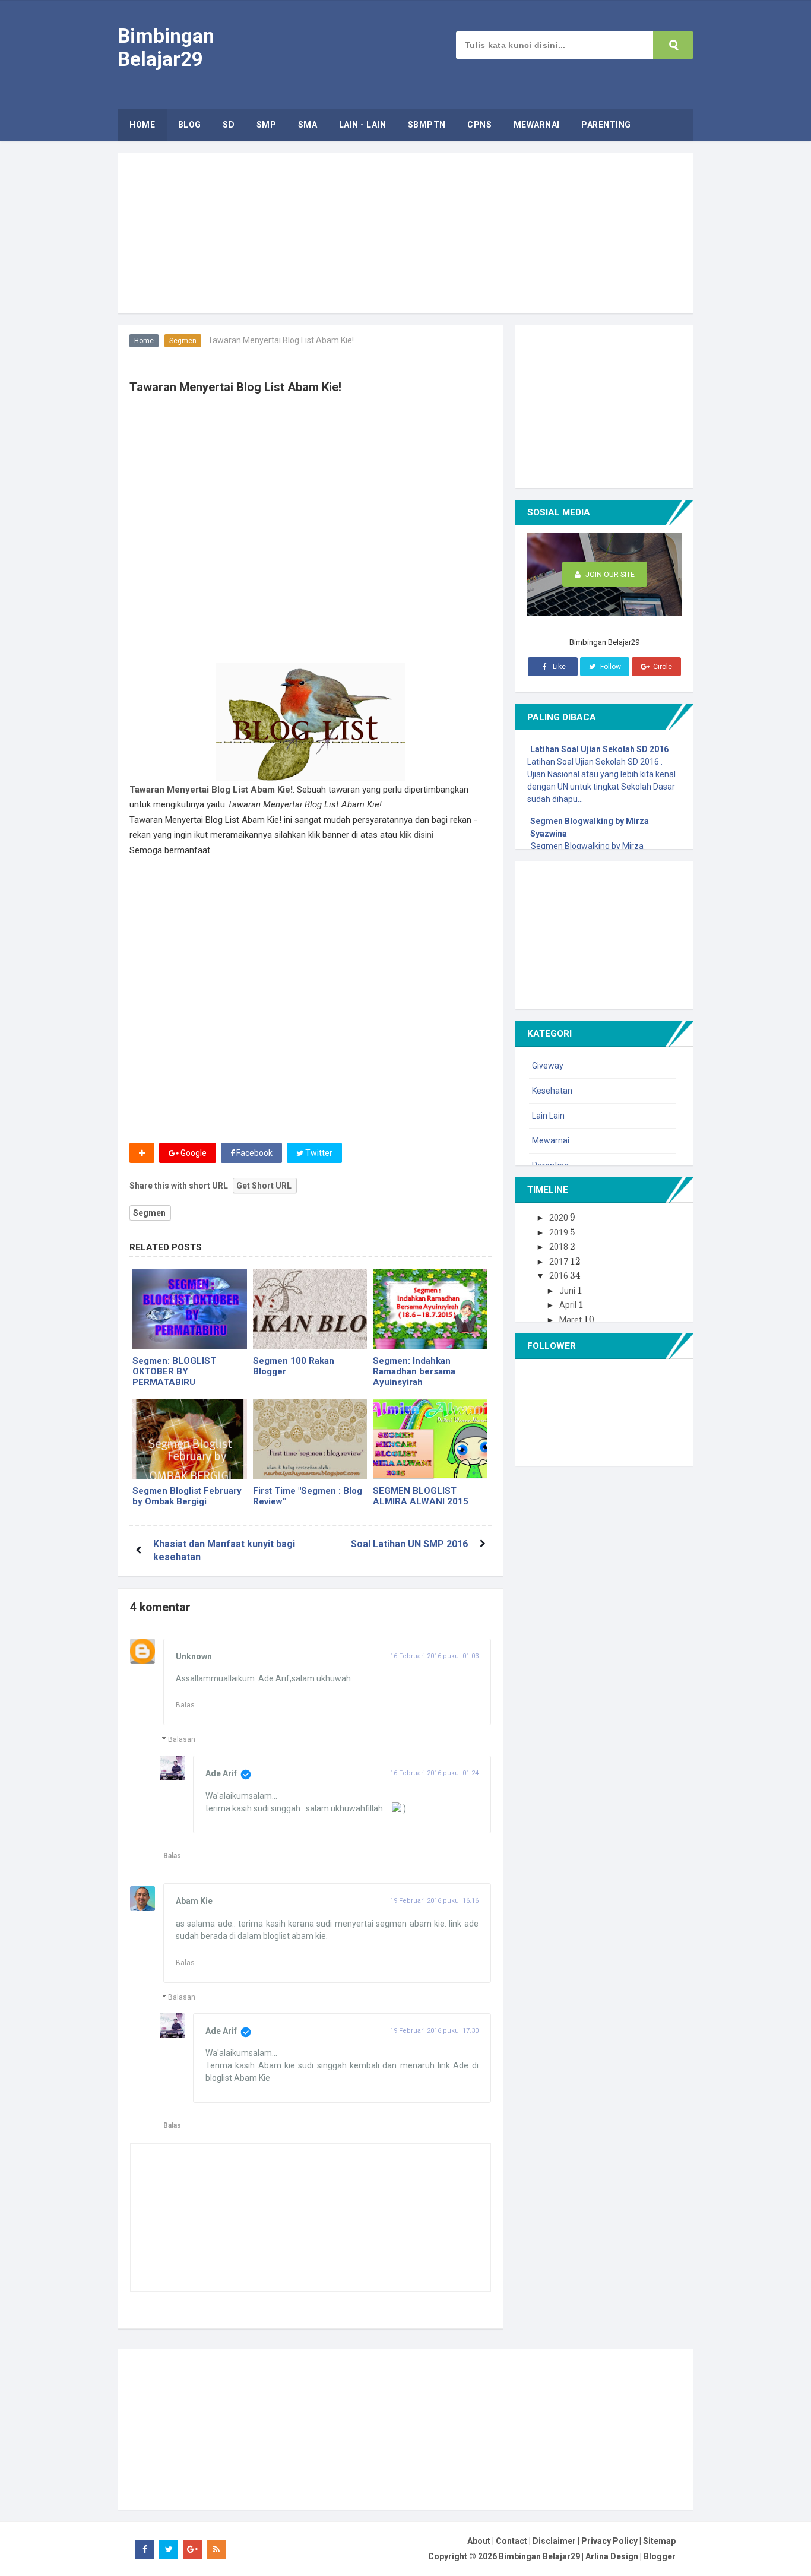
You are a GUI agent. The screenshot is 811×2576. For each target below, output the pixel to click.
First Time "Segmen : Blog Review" (308, 1496)
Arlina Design (612, 2556)
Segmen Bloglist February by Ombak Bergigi (187, 1496)
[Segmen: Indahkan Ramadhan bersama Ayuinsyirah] (430, 1309)
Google (193, 1153)
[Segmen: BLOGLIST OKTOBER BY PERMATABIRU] (190, 1309)
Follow (610, 667)
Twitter (318, 1153)
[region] (405, 233)
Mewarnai (551, 1140)
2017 (560, 1262)
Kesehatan (552, 1091)
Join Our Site (609, 574)
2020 (560, 1218)
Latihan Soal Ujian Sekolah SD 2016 (599, 749)
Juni (568, 1291)
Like (558, 667)
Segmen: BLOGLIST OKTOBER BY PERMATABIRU (174, 1371)
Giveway (548, 1066)
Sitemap (659, 2541)
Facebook (254, 1153)
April (569, 1305)
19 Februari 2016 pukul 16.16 (434, 1901)
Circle (662, 667)
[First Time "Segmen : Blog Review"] (310, 1439)
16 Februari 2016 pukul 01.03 (434, 1656)
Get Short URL (264, 1186)
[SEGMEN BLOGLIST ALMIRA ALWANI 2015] (430, 1439)
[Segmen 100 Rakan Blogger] (310, 1309)
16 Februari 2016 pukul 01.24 (434, 1773)
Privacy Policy (609, 2541)
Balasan (182, 1739)
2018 (560, 1247)
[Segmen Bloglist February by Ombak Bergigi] (190, 1439)
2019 (560, 1232)
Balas (185, 1705)
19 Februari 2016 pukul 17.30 (434, 2031)
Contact (511, 2541)
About (479, 2541)
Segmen (183, 341)
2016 (560, 1276)
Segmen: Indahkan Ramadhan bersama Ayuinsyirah (414, 1371)
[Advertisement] (346, 583)
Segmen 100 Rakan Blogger (294, 1366)
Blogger (660, 2556)
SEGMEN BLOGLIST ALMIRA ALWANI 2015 (421, 1496)
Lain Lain (548, 1116)
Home (144, 341)
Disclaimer (554, 2541)
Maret (571, 1320)
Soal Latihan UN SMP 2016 (409, 1544)
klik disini (416, 835)
